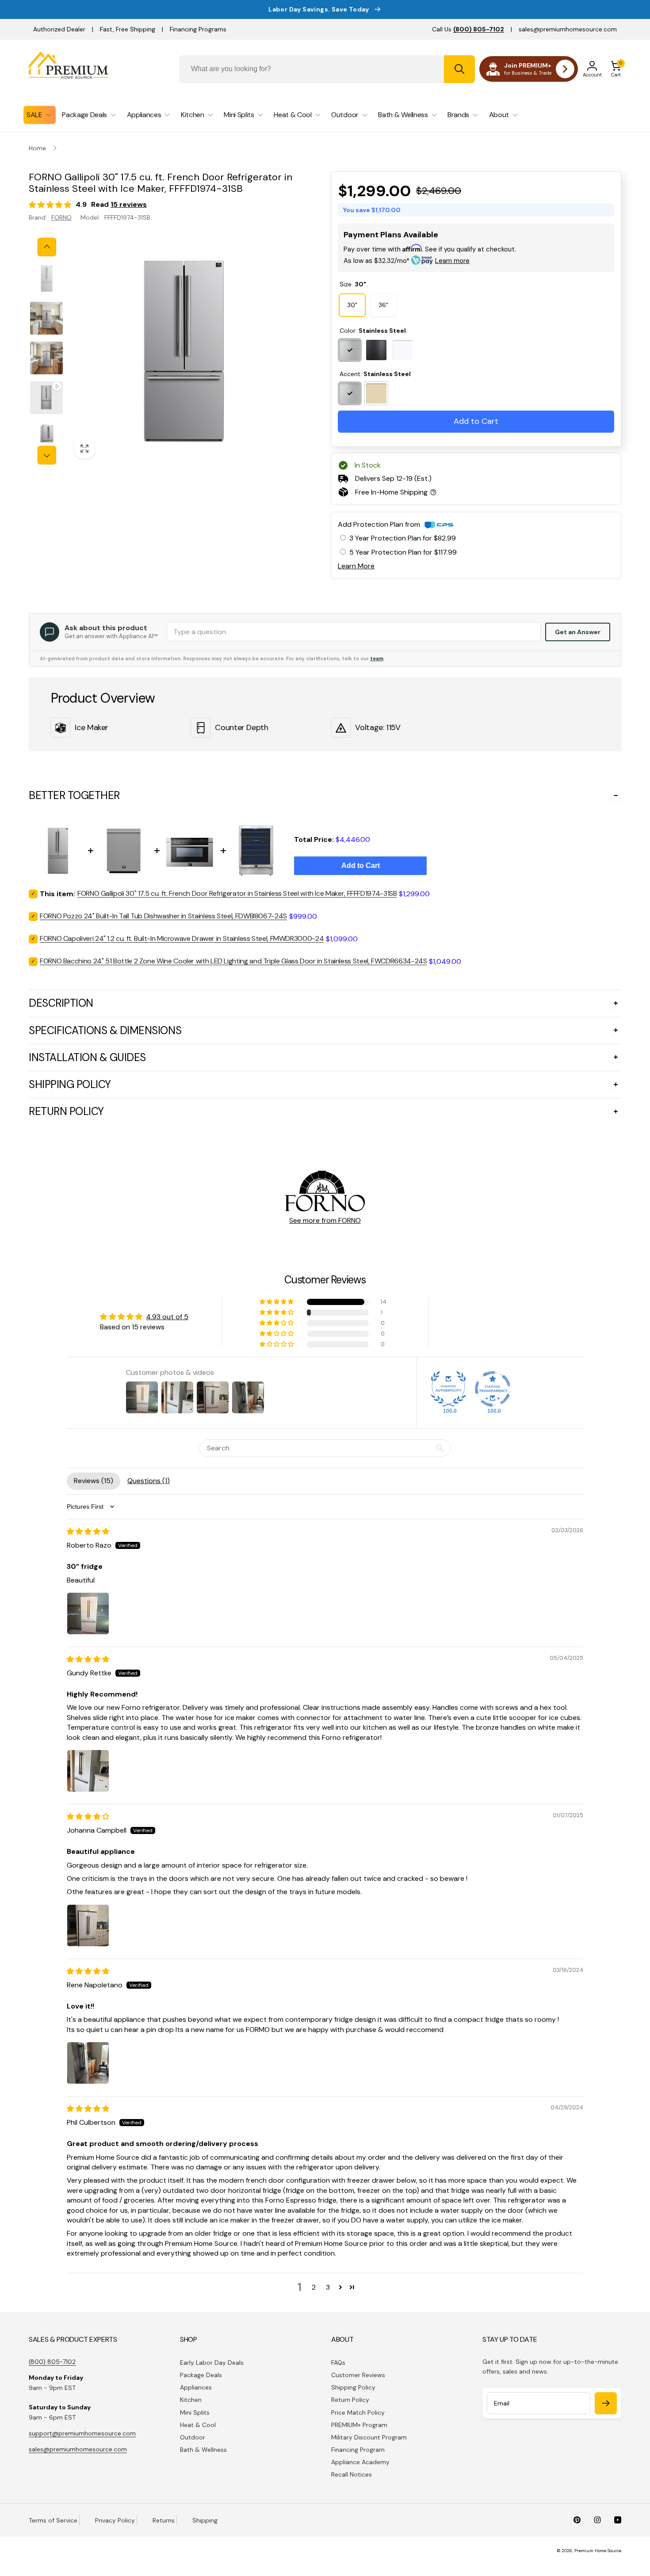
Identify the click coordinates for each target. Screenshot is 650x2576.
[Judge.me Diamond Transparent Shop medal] (493, 1389)
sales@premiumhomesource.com (568, 29)
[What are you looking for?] (459, 69)
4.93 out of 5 (167, 1317)
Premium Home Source (598, 2551)
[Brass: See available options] (376, 393)
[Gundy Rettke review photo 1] (88, 1771)
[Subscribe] (606, 2403)
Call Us (468, 29)
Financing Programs (198, 29)
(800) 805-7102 (52, 2362)
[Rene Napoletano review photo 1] (88, 2063)
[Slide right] (47, 455)
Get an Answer (578, 632)
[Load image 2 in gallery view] (46, 318)
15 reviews (129, 204)
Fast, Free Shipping (128, 29)
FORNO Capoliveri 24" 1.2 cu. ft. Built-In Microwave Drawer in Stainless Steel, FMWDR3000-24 (182, 938)
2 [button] (314, 2287)
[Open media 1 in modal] (182, 351)
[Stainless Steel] (350, 350)
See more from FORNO (325, 1220)
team (377, 658)
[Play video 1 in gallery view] (46, 398)
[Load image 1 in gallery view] (46, 278)
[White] (403, 350)
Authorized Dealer (59, 29)
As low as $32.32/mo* (407, 261)
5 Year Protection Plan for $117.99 (403, 552)
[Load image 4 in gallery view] (46, 438)
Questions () (149, 1481)
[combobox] (327, 69)
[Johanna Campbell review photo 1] (88, 1925)
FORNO (61, 217)
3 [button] (328, 2287)
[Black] (376, 350)
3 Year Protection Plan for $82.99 (403, 538)
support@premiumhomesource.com (82, 2433)
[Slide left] (47, 247)
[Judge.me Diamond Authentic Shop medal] (448, 1389)
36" (383, 305)
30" (352, 305)
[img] (88, 1532)
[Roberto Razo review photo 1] (88, 1613)
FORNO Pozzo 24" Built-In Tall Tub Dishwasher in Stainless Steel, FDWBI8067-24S (163, 916)
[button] (616, 69)
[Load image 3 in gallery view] (46, 358)
